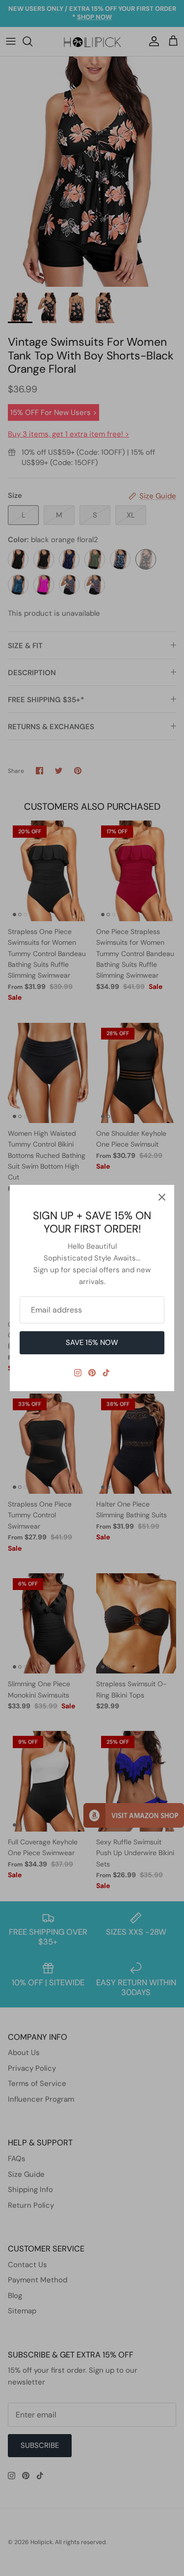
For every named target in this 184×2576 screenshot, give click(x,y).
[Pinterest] (92, 1373)
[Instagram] (78, 1373)
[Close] (162, 1197)
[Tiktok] (106, 1373)
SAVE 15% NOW (92, 1343)
